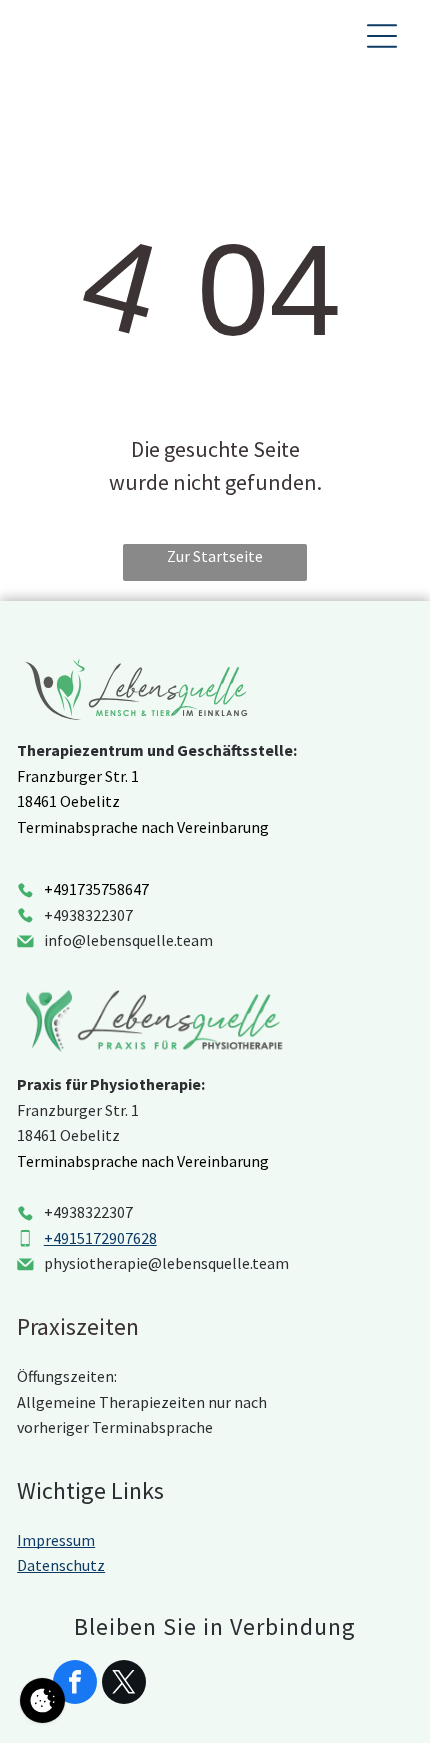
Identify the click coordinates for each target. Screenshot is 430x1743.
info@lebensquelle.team (128, 940)
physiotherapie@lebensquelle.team (166, 1263)
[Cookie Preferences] (42, 1700)
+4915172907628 (100, 1238)
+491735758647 (96, 889)
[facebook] (75, 1684)
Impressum (56, 1540)
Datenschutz (61, 1565)
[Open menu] (382, 36)
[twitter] (124, 1684)
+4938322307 (88, 915)
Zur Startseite (215, 556)
